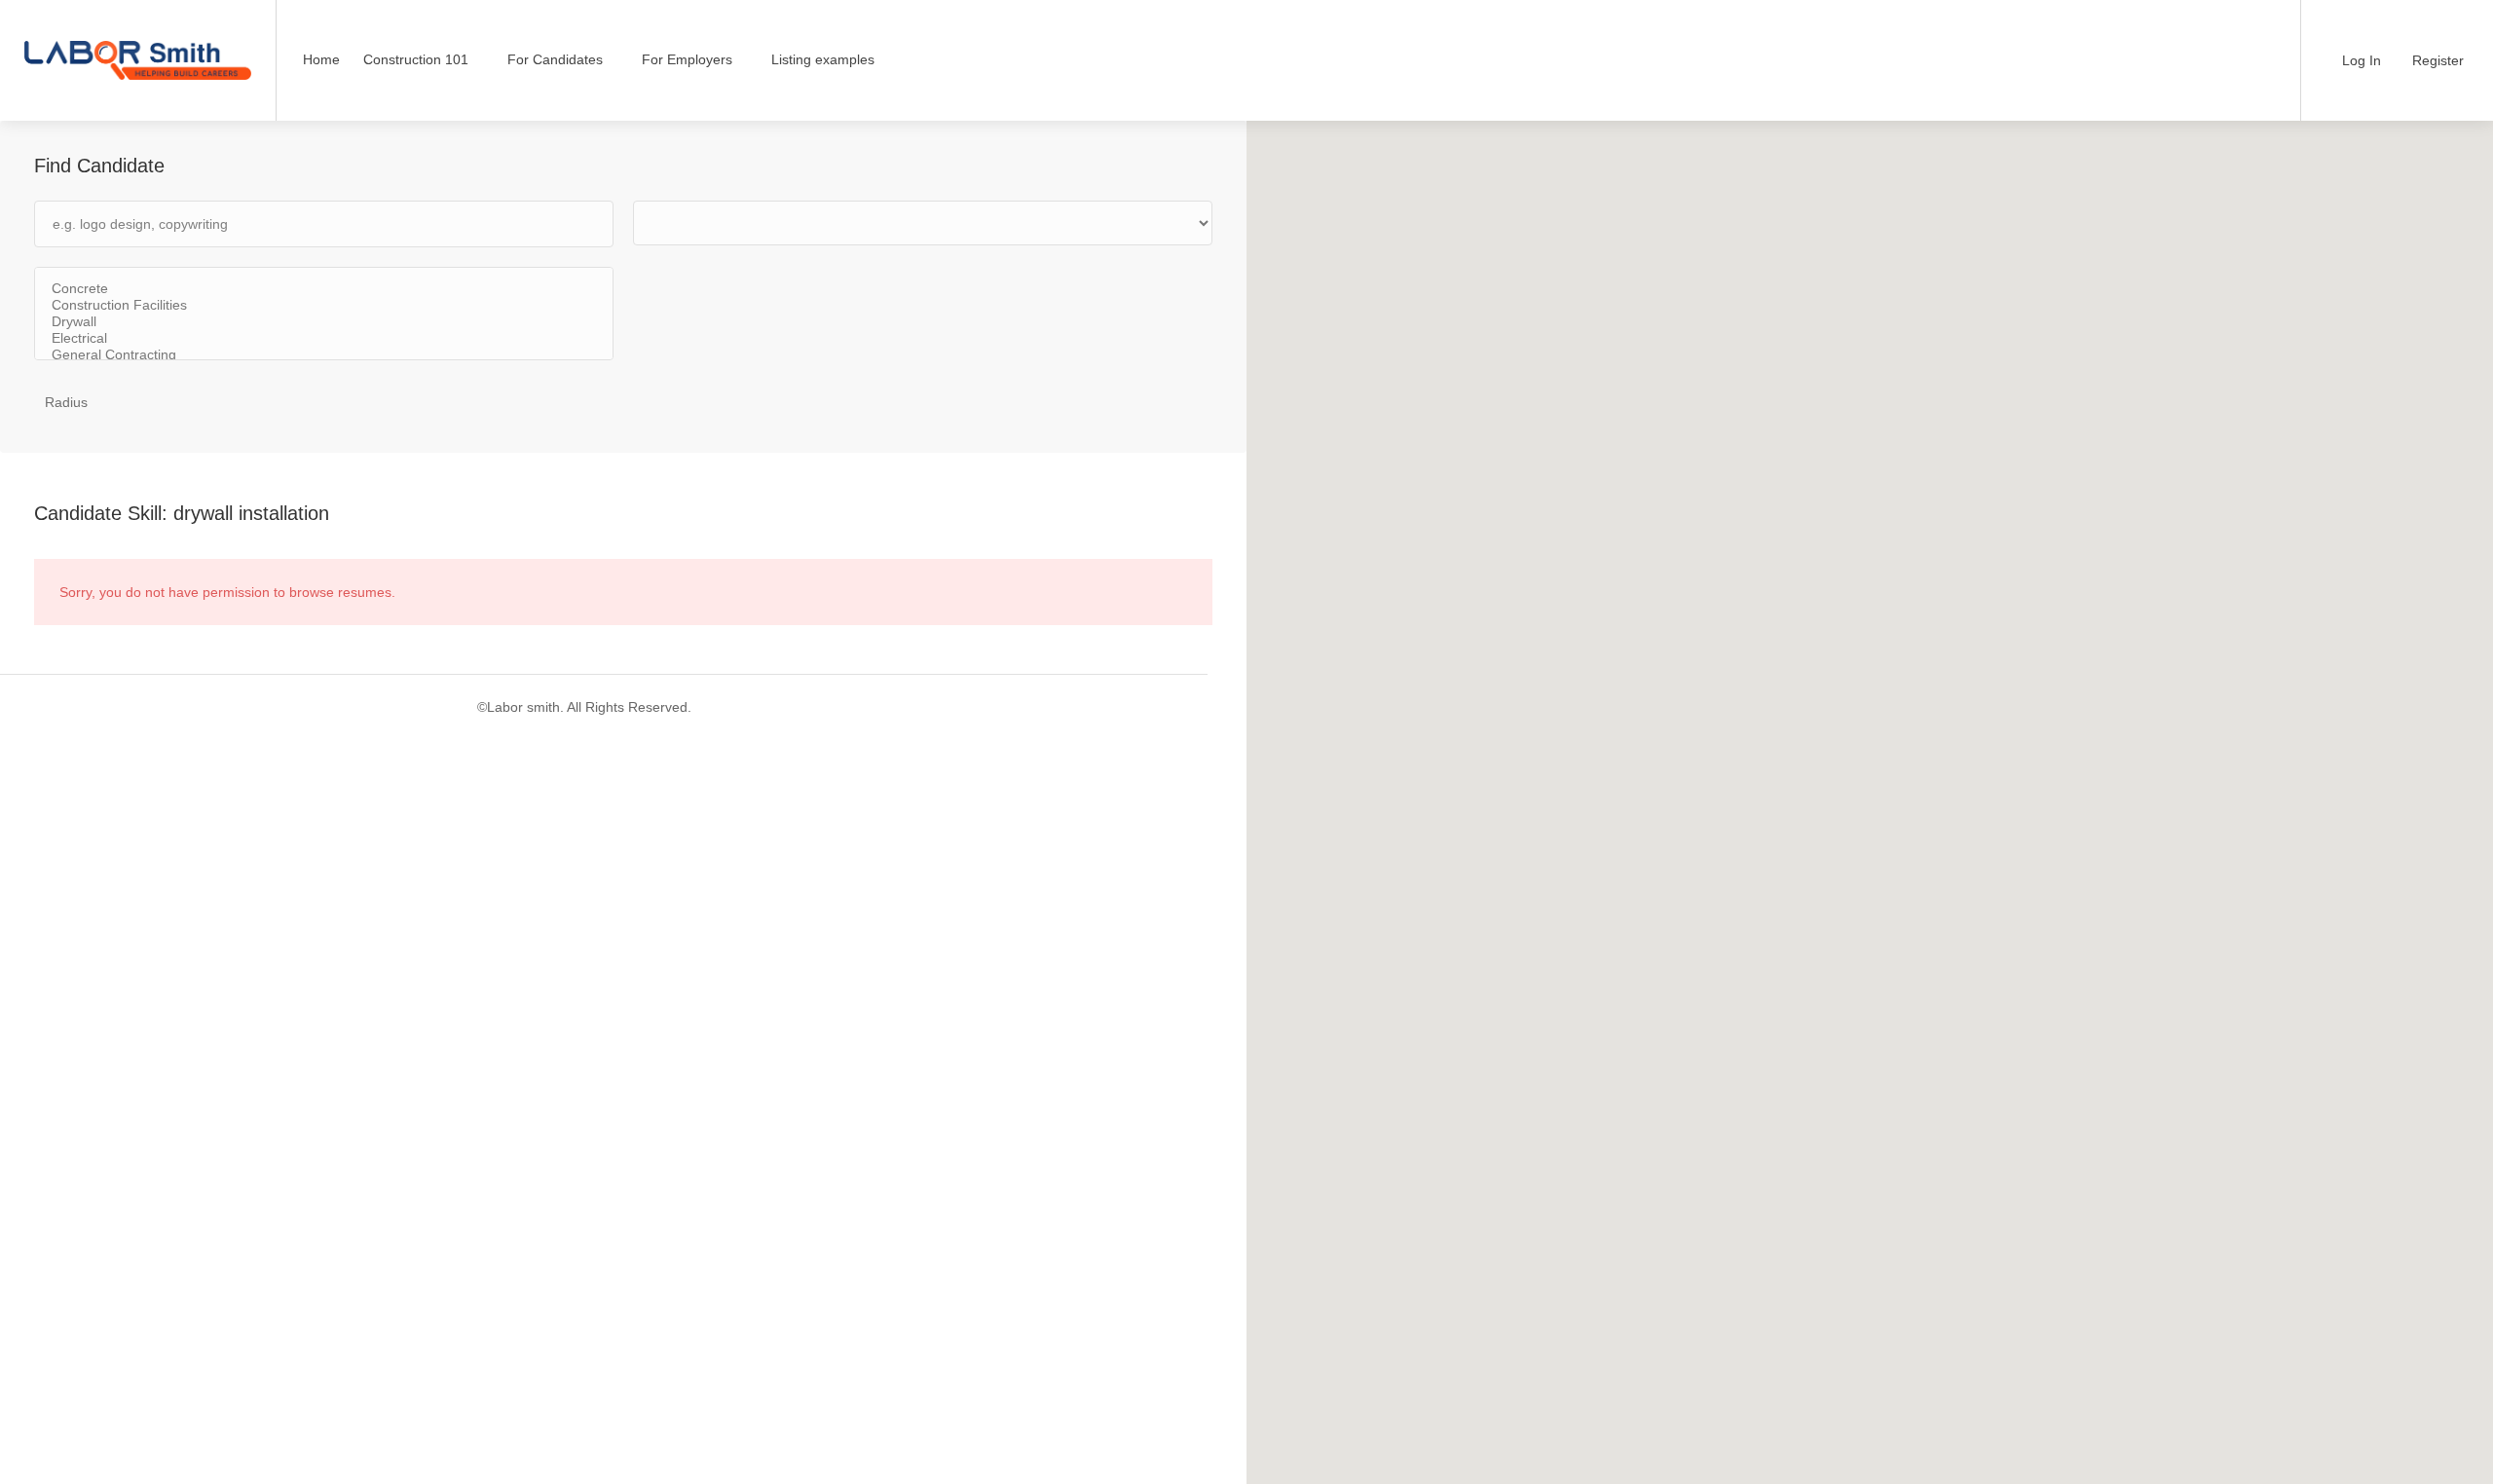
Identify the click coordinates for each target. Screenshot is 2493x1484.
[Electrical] (324, 338)
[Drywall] (324, 322)
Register (2436, 60)
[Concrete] (324, 289)
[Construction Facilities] (324, 305)
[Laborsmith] (138, 34)
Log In (2360, 60)
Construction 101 (416, 59)
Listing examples (823, 59)
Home (321, 59)
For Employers (687, 59)
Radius (66, 402)
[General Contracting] (324, 355)
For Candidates (555, 59)
